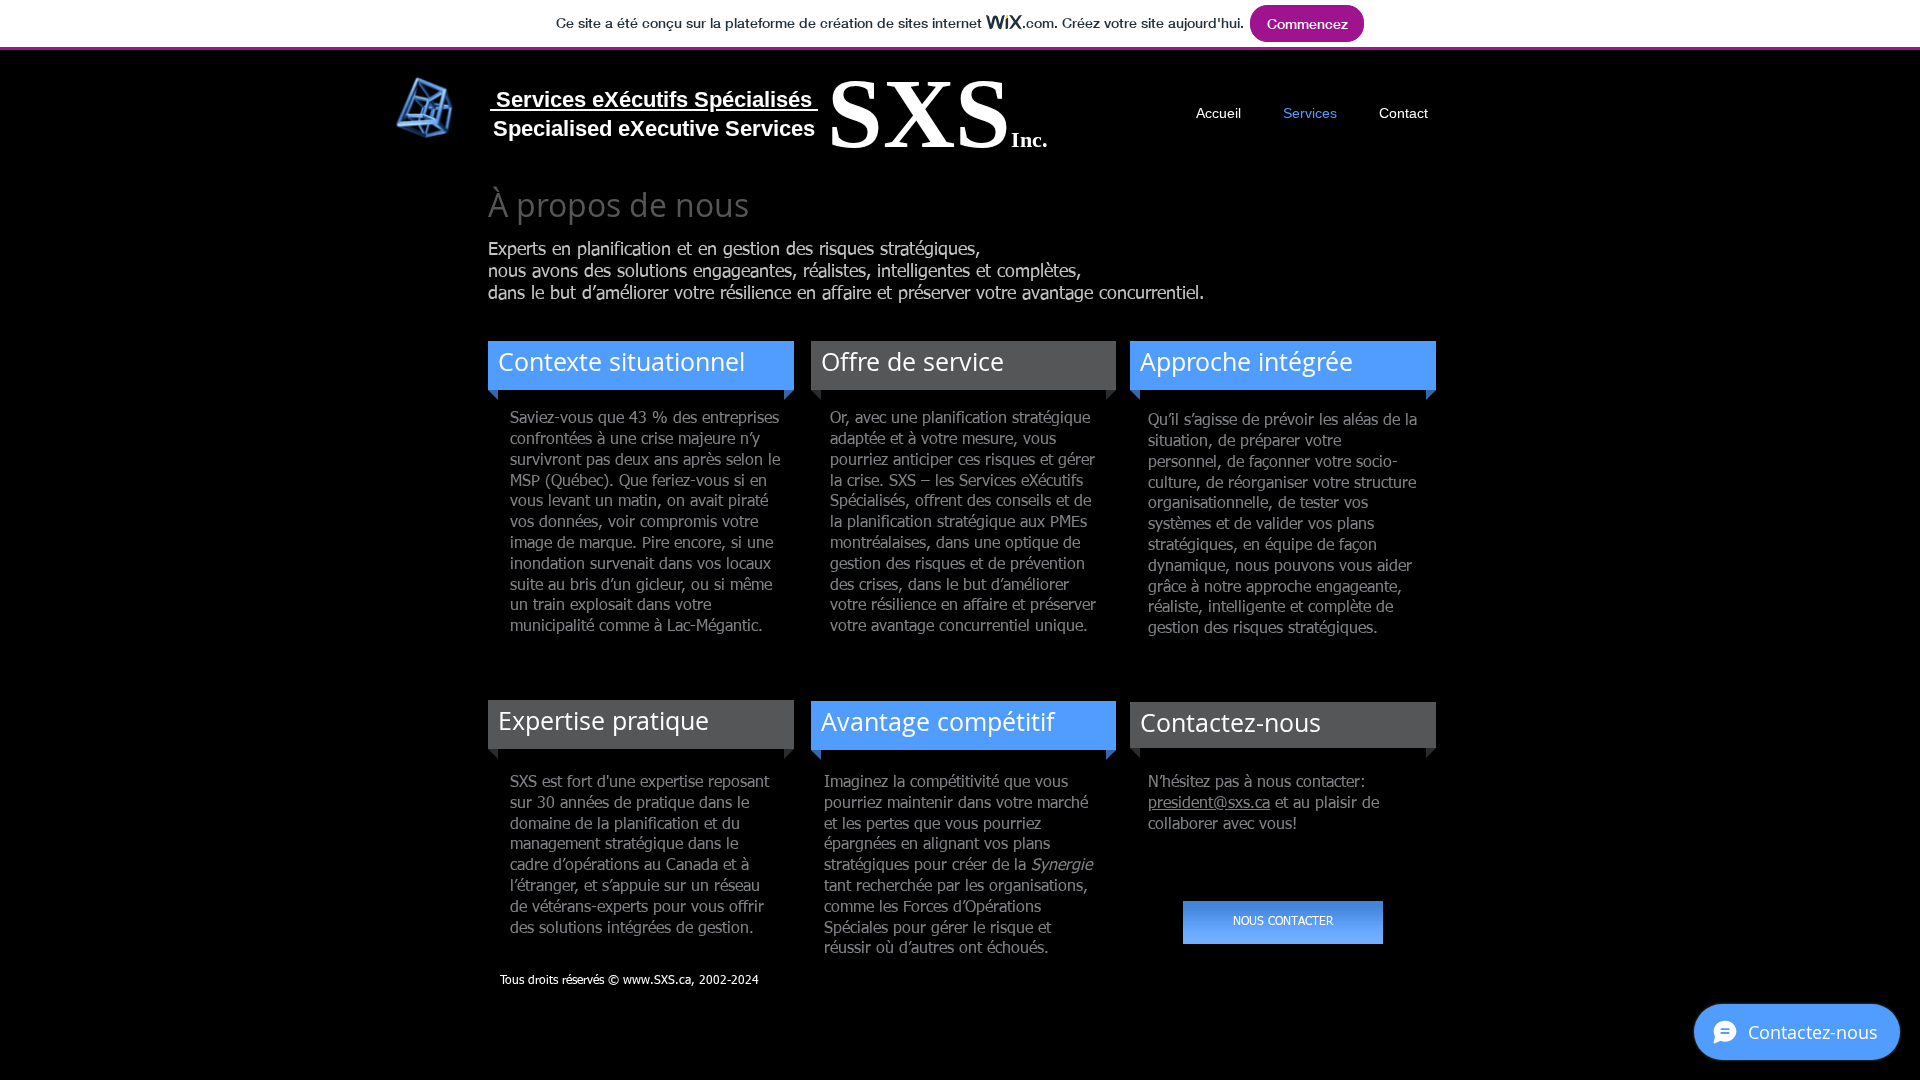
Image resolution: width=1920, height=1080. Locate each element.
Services (538, 99)
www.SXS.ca (657, 981)
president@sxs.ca (1209, 804)
